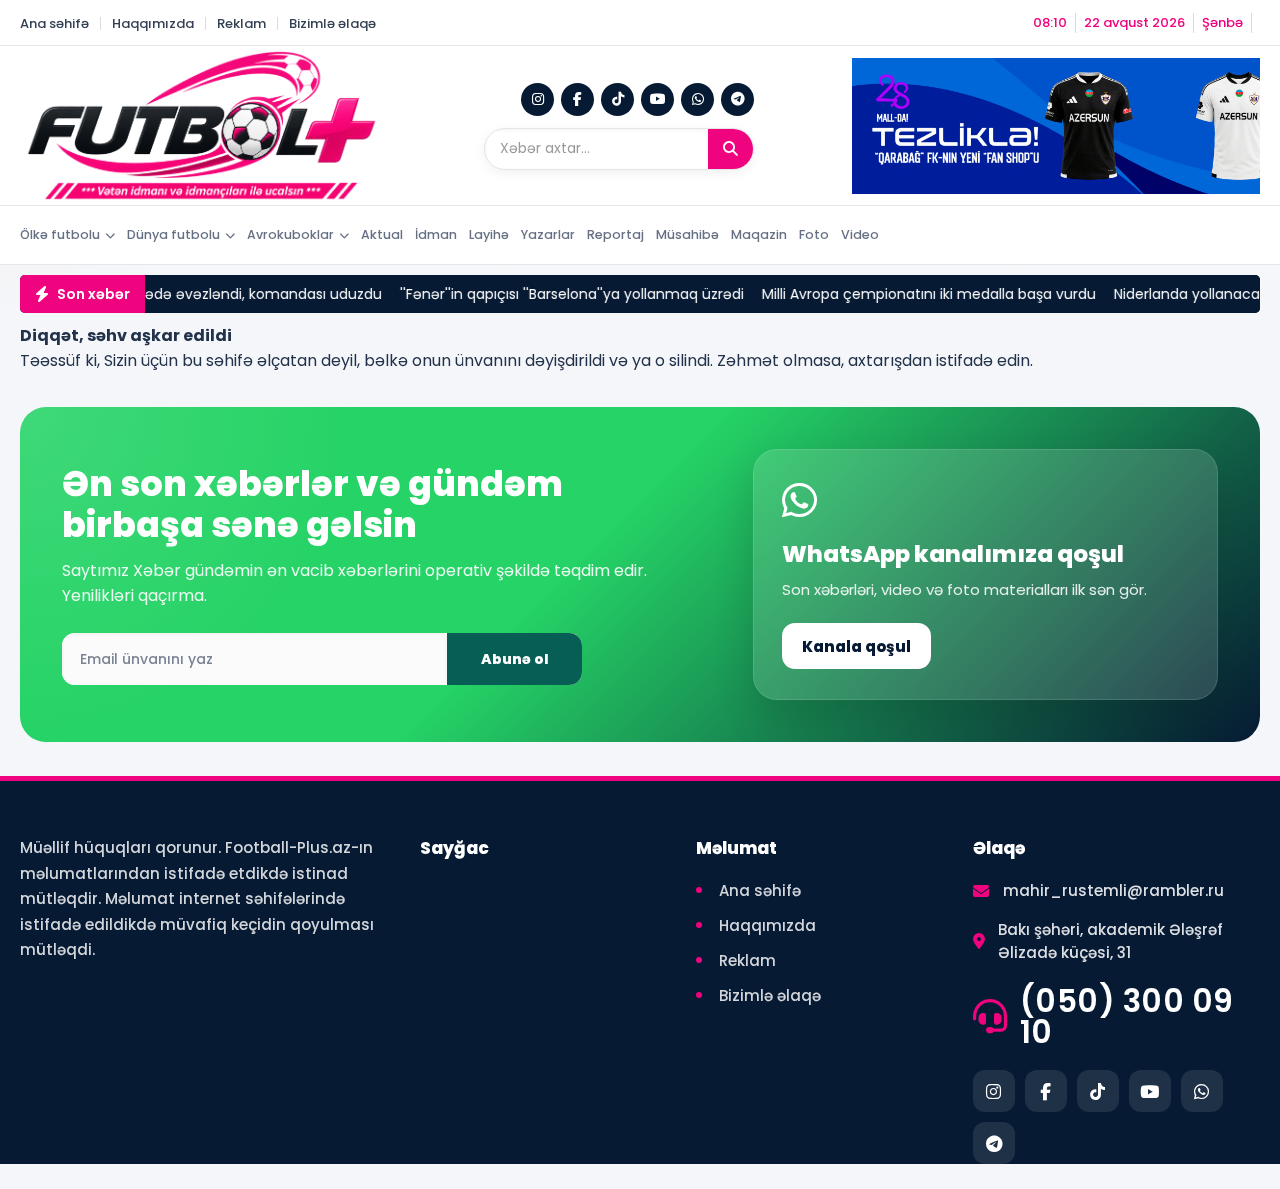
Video (860, 234)
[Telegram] (737, 99)
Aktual (382, 234)
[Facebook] (577, 99)
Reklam (241, 23)
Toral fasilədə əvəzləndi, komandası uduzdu (208, 294)
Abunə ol (515, 659)
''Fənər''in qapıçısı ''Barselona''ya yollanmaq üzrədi (550, 294)
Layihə (489, 234)
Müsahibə (687, 234)
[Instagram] (537, 99)
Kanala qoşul (856, 646)
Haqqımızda (153, 23)
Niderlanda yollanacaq (1169, 294)
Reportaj (615, 234)
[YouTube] (657, 99)
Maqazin (759, 234)
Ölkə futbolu (60, 234)
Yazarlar (548, 234)
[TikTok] (617, 99)
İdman (436, 234)
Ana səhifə (54, 23)
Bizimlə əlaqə (332, 23)
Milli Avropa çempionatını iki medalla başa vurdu (907, 294)
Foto (814, 234)
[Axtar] (730, 149)
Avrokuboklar (290, 234)
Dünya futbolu (173, 234)
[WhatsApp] (697, 99)
